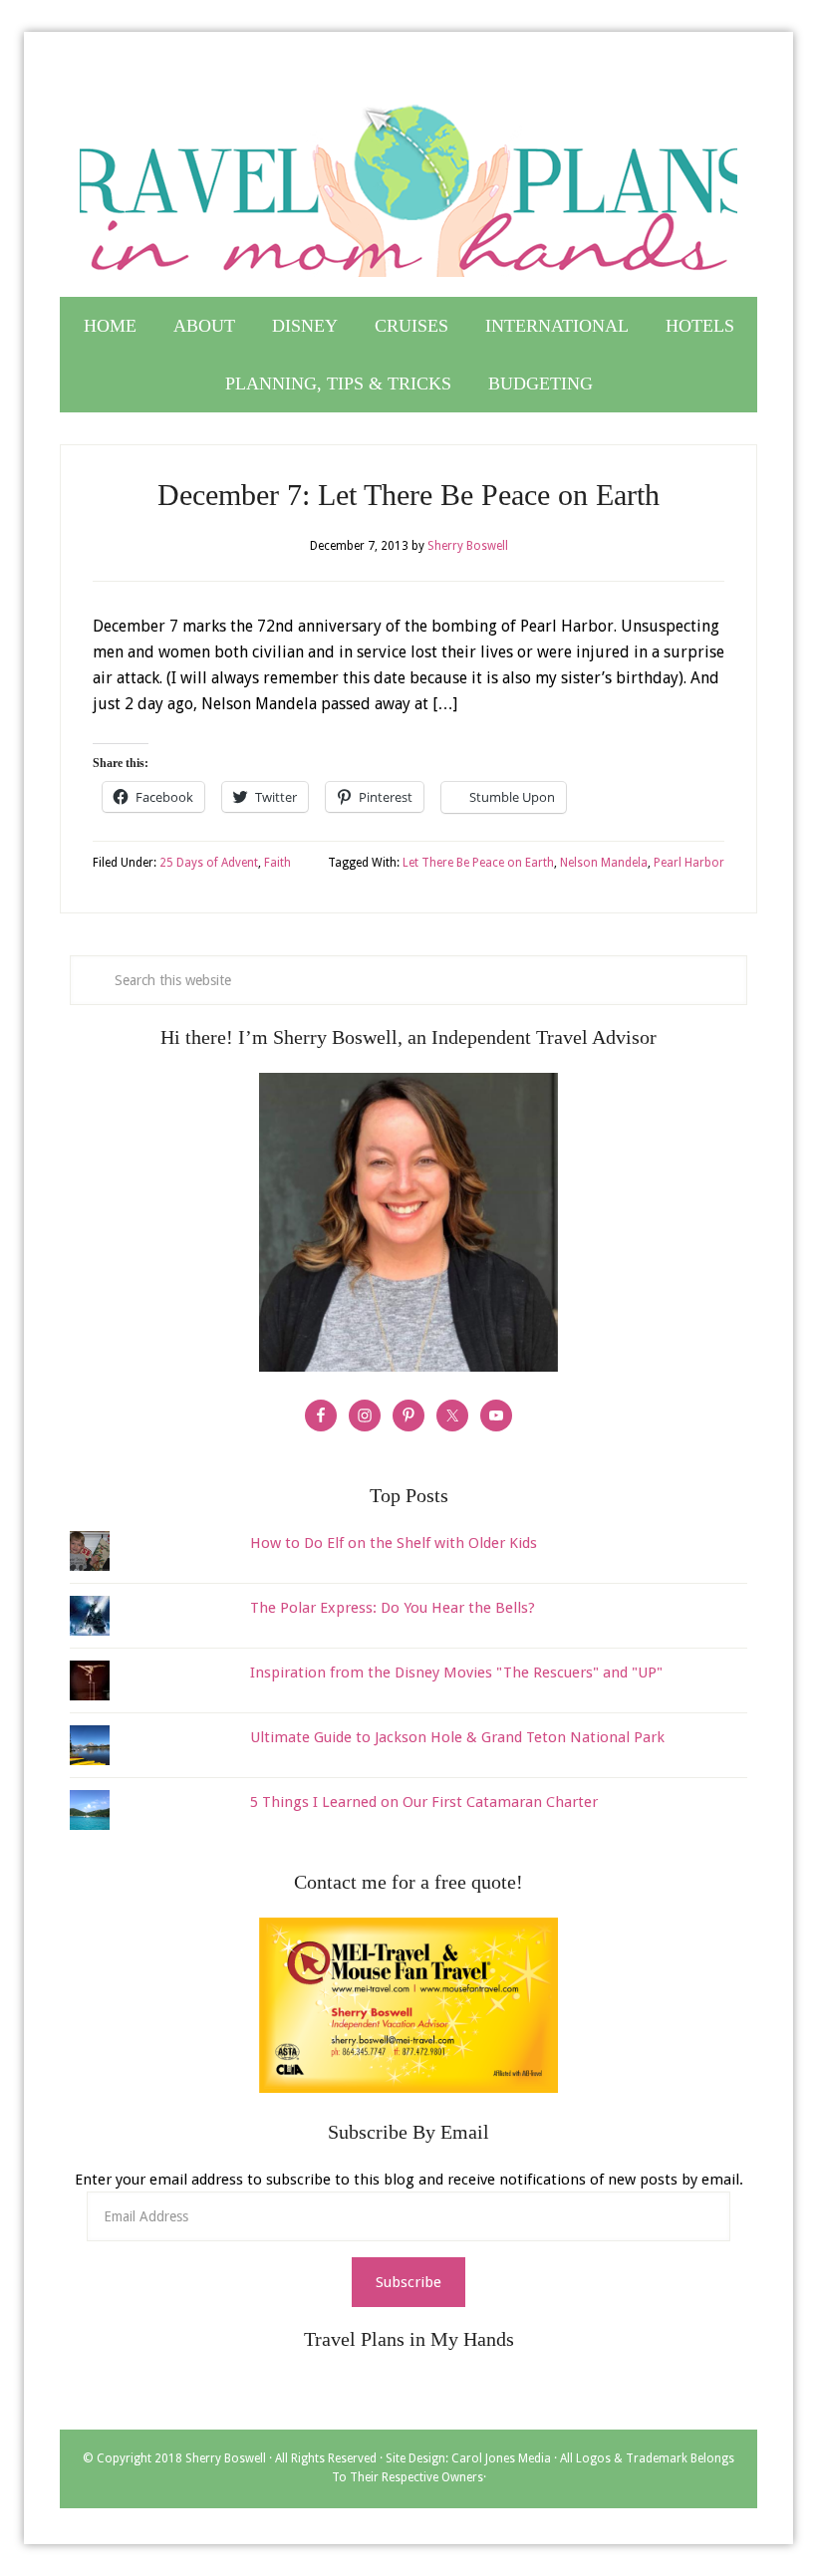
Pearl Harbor (689, 863)
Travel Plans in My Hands (408, 182)
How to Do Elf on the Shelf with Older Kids (394, 1543)
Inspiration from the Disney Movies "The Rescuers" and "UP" (456, 1673)
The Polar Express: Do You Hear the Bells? (393, 1608)
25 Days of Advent (209, 863)
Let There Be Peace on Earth (478, 863)
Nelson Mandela (604, 863)
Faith (277, 863)
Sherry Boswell (226, 2458)
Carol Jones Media (501, 2458)
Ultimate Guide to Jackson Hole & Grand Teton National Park (457, 1737)
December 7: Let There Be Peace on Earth (408, 495)
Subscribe (408, 2282)
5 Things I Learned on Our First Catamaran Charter (424, 1802)
